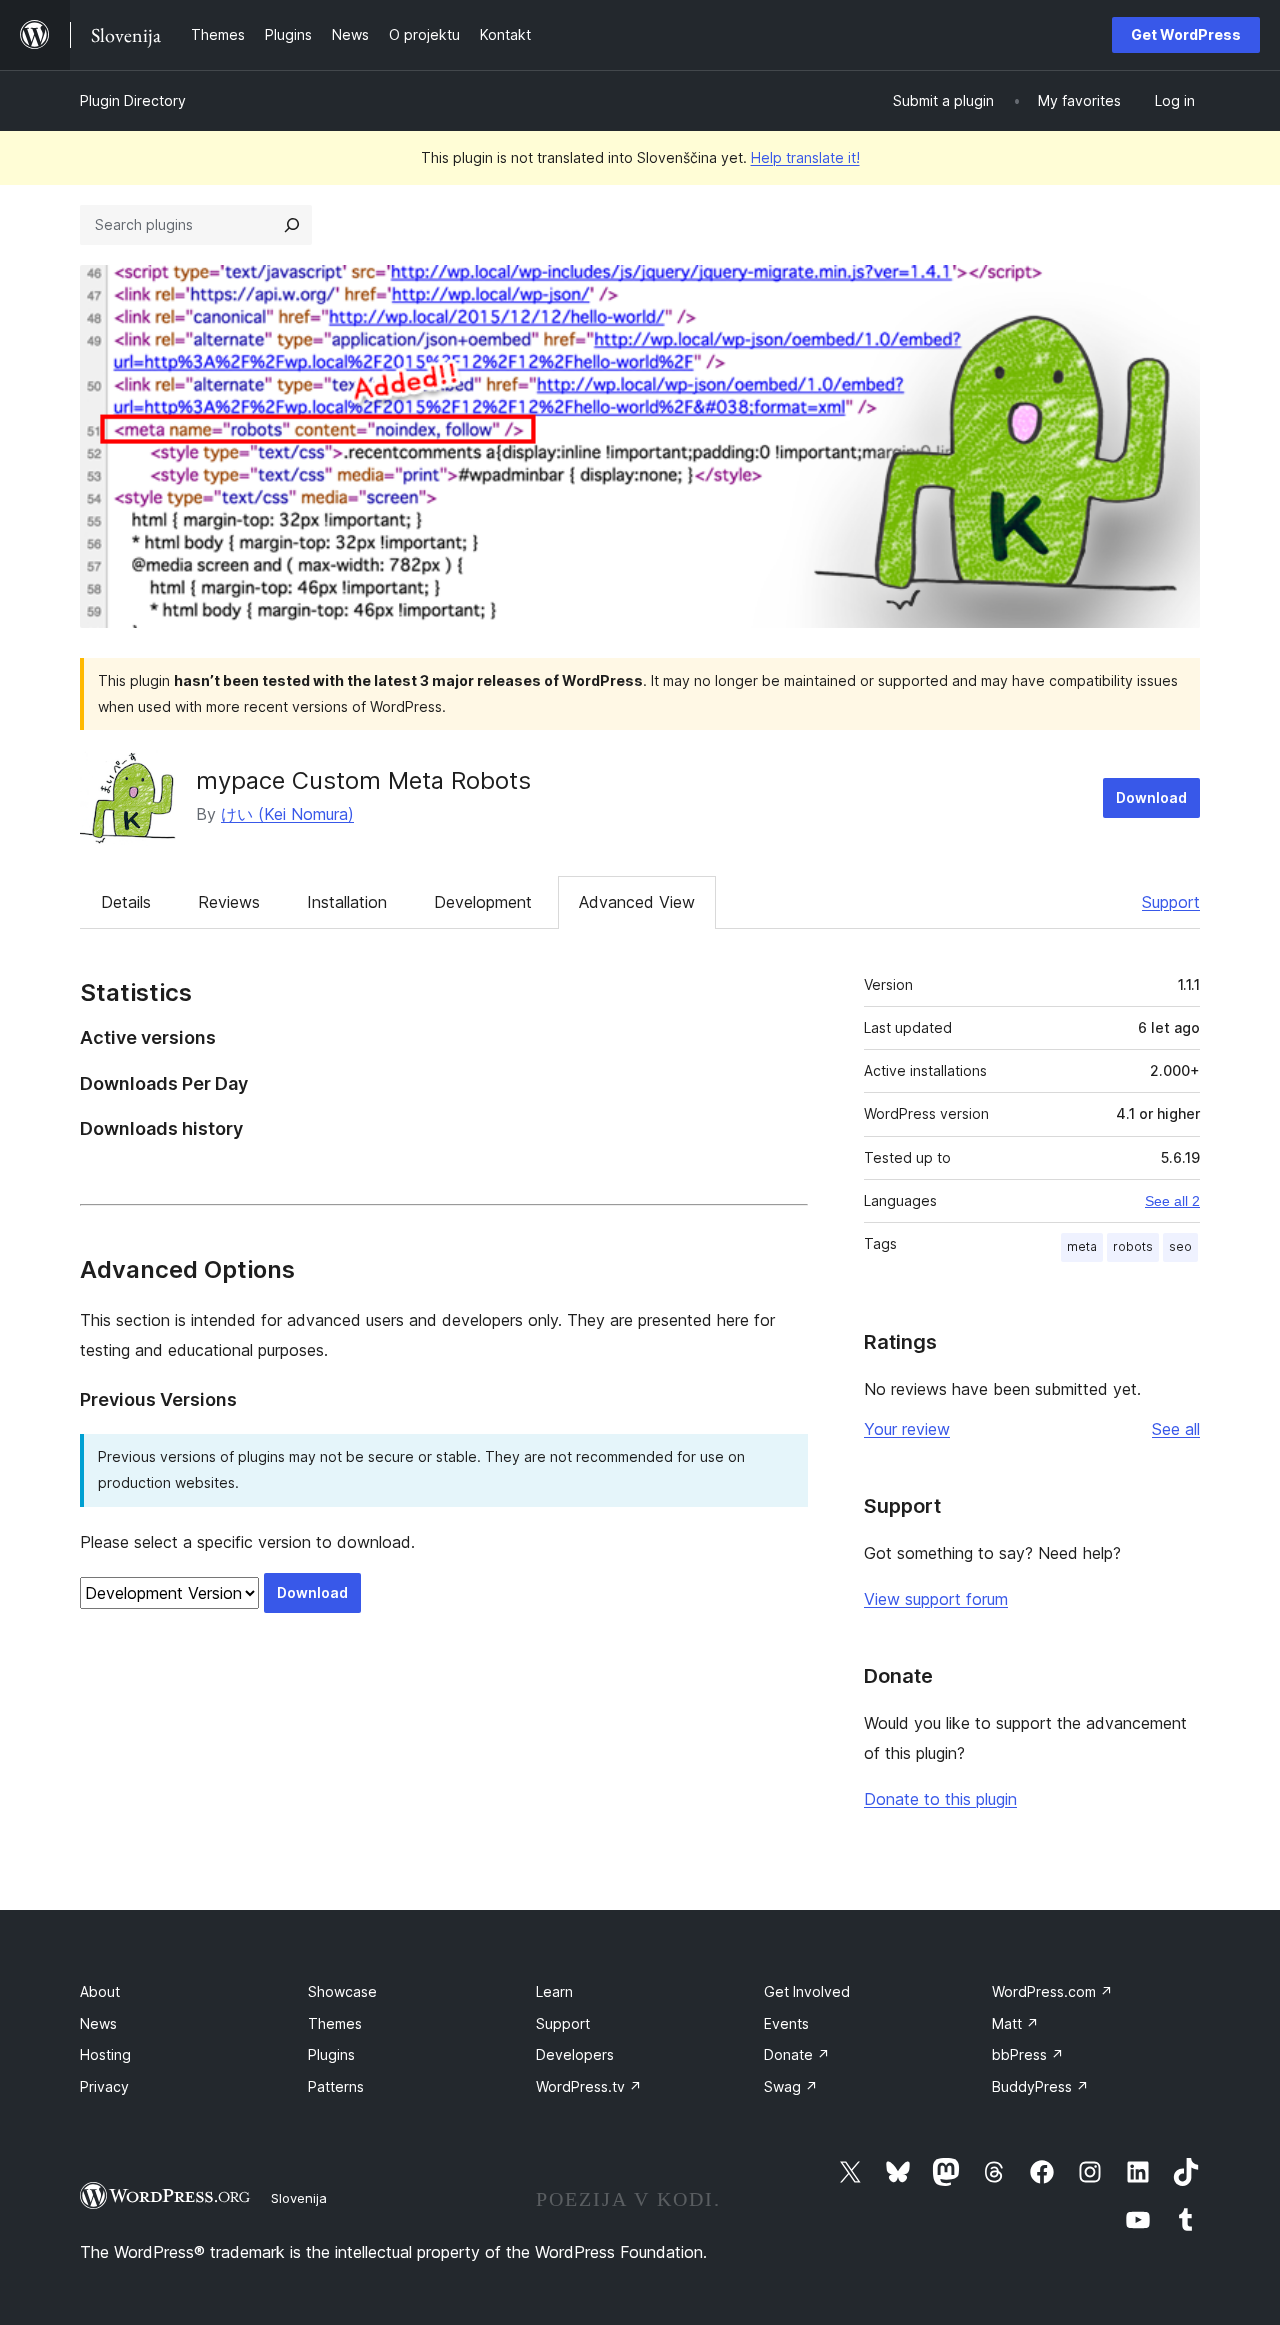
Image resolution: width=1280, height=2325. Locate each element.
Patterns (336, 2086)
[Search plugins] (292, 225)
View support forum (936, 1599)
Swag (791, 2086)
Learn (554, 1991)
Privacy (104, 2086)
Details (126, 902)
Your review (907, 1429)
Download (1151, 797)
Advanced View (637, 902)
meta (1082, 1246)
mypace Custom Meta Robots (363, 780)
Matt (1015, 2023)
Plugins (331, 2054)
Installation (347, 902)
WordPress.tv (589, 2086)
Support (1171, 902)
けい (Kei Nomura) (287, 814)
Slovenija (299, 2198)
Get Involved (807, 1991)
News (98, 2023)
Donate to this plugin (940, 1799)
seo (1180, 1246)
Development (483, 902)
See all (1176, 1429)
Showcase (342, 1991)
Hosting (105, 2054)
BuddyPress (1040, 2086)
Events (786, 2023)
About (100, 1991)
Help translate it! (805, 157)
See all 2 (1172, 1201)
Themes (335, 2023)
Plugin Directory (133, 100)
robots (1133, 1246)
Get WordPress (1186, 34)
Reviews (229, 902)
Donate (797, 2054)
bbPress (1028, 2054)
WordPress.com (1052, 1991)
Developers (575, 2054)
